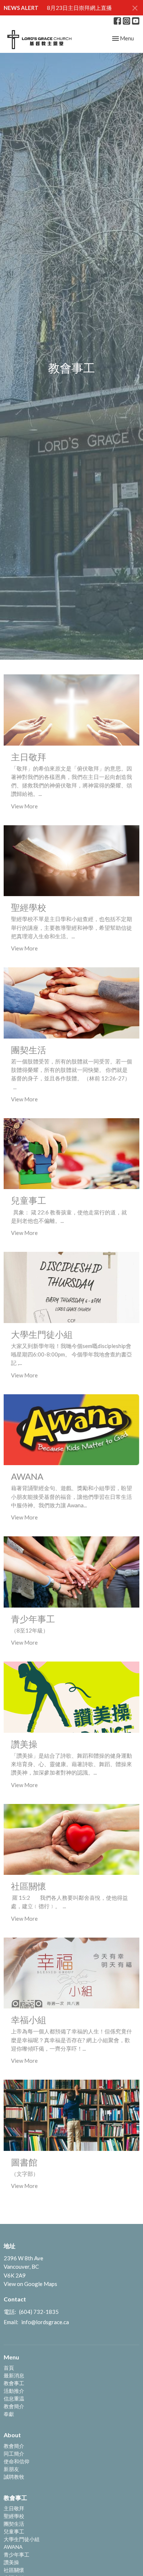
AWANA (13, 2547)
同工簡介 (14, 2454)
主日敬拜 (14, 2508)
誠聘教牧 (14, 2477)
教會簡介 (14, 2406)
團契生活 (14, 2524)
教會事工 (14, 2383)
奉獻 (9, 2414)
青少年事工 (16, 2555)
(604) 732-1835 (39, 2312)
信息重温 (14, 2399)
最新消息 (14, 2375)
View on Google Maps (30, 2284)
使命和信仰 (16, 2461)
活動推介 (14, 2391)
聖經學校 (14, 2516)
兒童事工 (14, 2531)
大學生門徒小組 (22, 2539)
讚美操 (11, 2562)
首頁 (9, 2368)
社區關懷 (14, 2570)
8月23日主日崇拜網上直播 (79, 8)
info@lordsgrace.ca (45, 2322)
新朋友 (11, 2469)
